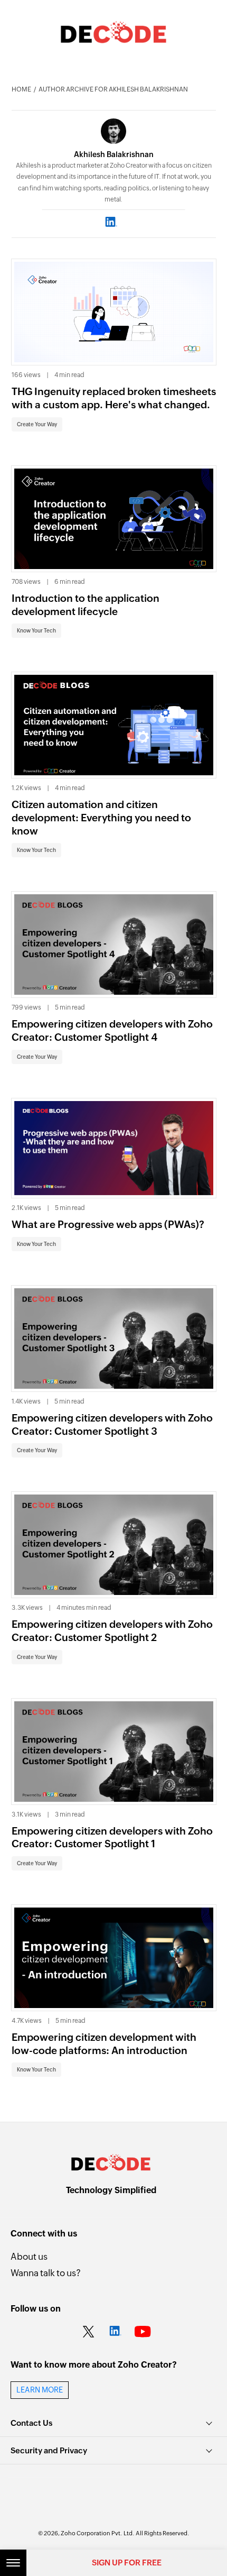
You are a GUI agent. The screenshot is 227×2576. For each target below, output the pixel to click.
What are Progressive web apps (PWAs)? (108, 1224)
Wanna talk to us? (46, 2273)
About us (29, 2257)
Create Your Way (37, 424)
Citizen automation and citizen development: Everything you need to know (101, 817)
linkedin (115, 2332)
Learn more (40, 2390)
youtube (143, 2332)
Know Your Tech (36, 631)
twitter (88, 2332)
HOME (21, 89)
